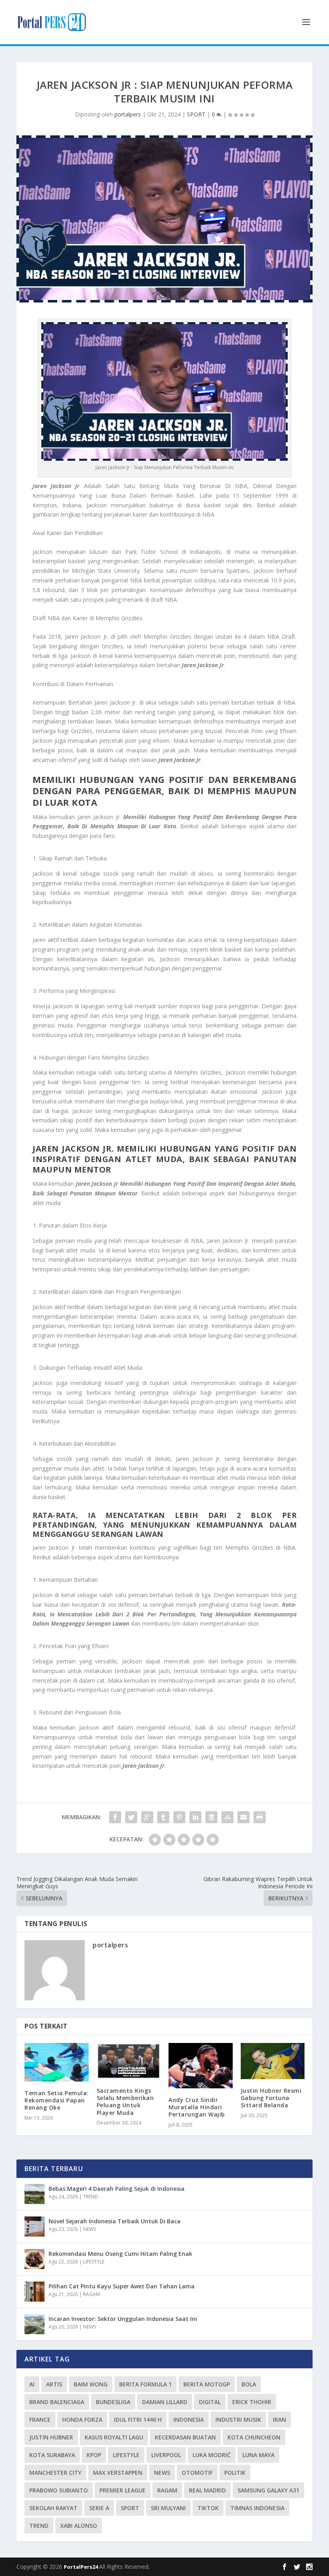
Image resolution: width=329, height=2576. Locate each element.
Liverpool (166, 2455)
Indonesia (189, 2420)
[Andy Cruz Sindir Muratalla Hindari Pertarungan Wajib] (201, 2066)
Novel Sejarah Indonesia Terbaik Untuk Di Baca (115, 2221)
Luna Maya (258, 2455)
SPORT (196, 114)
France (40, 2420)
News (162, 2473)
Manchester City (55, 2473)
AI (32, 2384)
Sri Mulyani (168, 2508)
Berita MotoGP (207, 2384)
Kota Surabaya (52, 2455)
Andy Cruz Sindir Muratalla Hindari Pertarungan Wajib (197, 2107)
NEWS (89, 2229)
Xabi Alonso (79, 2526)
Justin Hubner (51, 2437)
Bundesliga (113, 2402)
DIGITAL (210, 2402)
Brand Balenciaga (57, 2402)
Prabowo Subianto (59, 2490)
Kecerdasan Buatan (185, 2437)
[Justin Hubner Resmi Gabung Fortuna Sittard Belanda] (273, 2061)
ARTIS (54, 2384)
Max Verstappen (118, 2473)
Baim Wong (91, 2384)
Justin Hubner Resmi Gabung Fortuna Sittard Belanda (271, 2098)
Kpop (94, 2455)
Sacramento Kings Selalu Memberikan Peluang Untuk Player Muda (125, 2102)
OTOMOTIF (197, 2473)
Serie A (99, 2508)
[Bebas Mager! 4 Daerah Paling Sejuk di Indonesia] (35, 2194)
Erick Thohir (252, 2402)
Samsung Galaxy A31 (268, 2490)
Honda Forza (82, 2420)
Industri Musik (238, 2420)
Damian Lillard (165, 2402)
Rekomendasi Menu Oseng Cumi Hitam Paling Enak (120, 2254)
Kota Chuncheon (254, 2437)
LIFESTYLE (94, 2262)
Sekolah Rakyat (53, 2508)
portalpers (128, 114)
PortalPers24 (81, 2567)
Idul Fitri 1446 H (138, 2420)
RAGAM (91, 2294)
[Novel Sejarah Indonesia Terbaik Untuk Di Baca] (35, 2227)
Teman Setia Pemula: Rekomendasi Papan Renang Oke (57, 2100)
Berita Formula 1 (145, 2384)
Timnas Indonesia (257, 2508)
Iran (279, 2420)
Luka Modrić (212, 2455)
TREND (91, 2197)
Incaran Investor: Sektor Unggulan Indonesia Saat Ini (123, 2319)
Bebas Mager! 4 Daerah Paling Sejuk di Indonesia (117, 2189)
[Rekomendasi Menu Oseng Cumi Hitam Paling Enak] (35, 2259)
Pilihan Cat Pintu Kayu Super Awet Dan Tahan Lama (122, 2286)
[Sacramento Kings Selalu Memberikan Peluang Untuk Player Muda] (129, 2061)
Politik (235, 2473)
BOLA (249, 2384)
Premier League (123, 2490)
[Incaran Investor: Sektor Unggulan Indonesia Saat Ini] (35, 2324)
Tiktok (208, 2508)
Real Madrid (207, 2490)
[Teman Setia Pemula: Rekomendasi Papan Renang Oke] (57, 2062)
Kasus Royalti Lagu (114, 2437)
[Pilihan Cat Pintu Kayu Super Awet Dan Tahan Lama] (35, 2292)
